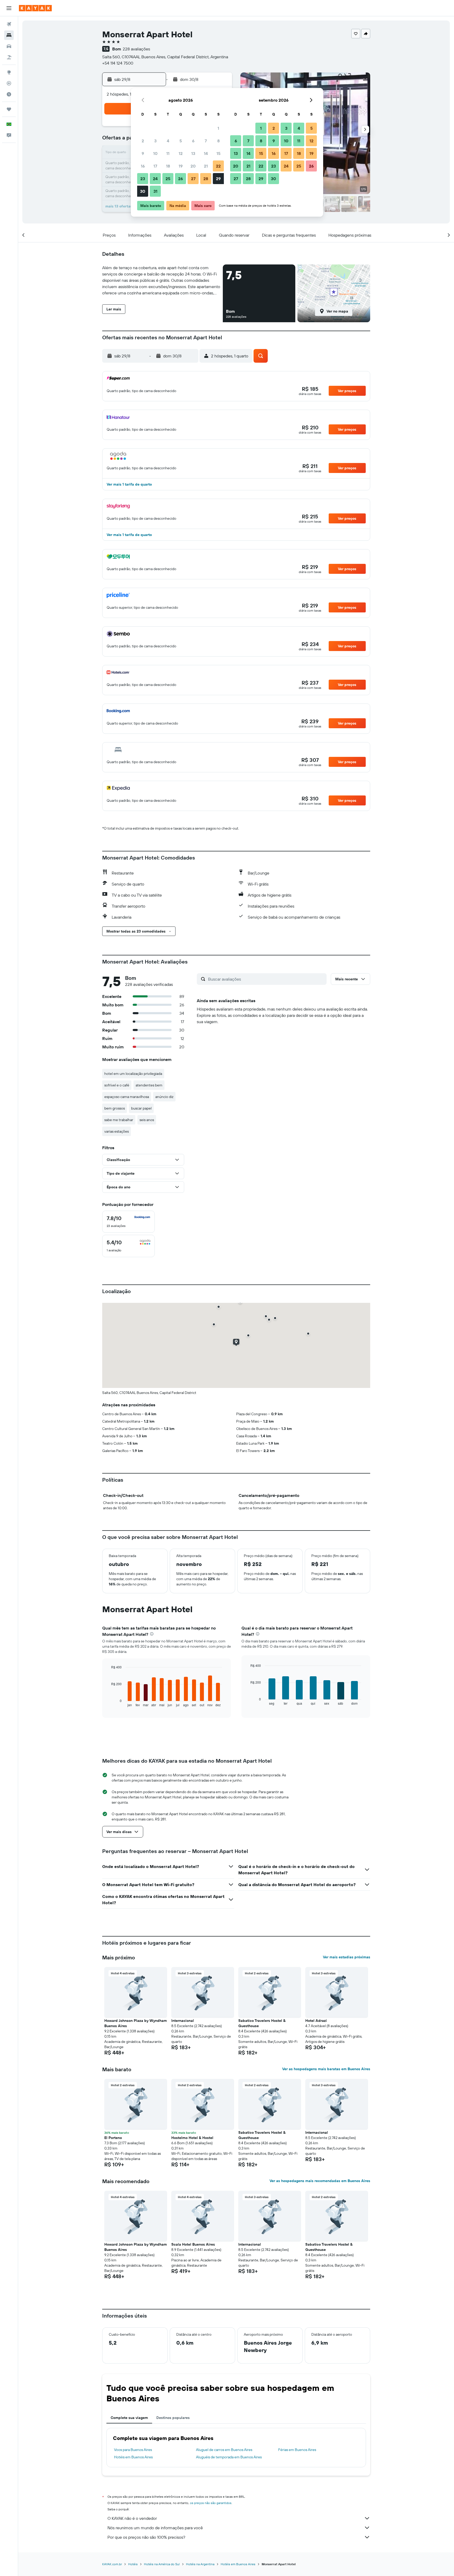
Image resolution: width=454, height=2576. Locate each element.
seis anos (147, 1120)
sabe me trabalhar (119, 1120)
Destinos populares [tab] (173, 2418)
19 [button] (181, 166)
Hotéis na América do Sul (162, 2564)
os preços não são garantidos (211, 2503)
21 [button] (206, 166)
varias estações (117, 1131)
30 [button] (143, 191)
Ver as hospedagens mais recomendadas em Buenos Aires (320, 2181)
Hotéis (133, 2564)
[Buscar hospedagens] (9, 35)
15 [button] (218, 153)
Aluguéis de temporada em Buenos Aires (229, 2457)
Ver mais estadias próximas (347, 1957)
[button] (9, 8)
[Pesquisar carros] (9, 46)
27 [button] (193, 179)
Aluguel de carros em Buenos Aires (224, 2450)
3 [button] (155, 141)
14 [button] (206, 153)
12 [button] (181, 153)
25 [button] (168, 179)
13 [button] (193, 153)
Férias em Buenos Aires (297, 2450)
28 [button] (206, 179)
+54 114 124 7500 (118, 63)
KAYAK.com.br (112, 2564)
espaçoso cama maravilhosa (127, 1097)
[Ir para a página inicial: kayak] (35, 8)
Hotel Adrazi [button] (316, 2021)
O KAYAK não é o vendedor (132, 2518)
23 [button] (143, 179)
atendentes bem (149, 1085)
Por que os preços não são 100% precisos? (146, 2537)
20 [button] (193, 166)
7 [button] (206, 141)
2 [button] (143, 141)
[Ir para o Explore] (9, 72)
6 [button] (193, 141)
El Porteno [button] (113, 2138)
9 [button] (143, 153)
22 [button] (218, 166)
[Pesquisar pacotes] (9, 57)
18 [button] (168, 166)
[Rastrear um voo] (9, 83)
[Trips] (9, 109)
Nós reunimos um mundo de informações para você (155, 2528)
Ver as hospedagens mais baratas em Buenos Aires (326, 2069)
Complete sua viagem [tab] (129, 2418)
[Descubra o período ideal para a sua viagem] (9, 94)
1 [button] (218, 128)
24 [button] (155, 179)
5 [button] (181, 141)
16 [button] (143, 166)
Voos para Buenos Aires (133, 2450)
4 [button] (168, 141)
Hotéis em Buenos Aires (133, 2457)
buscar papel (141, 1108)
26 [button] (180, 179)
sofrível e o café (117, 1085)
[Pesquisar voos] (9, 24)
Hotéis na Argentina (200, 2564)
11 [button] (168, 153)
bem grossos (115, 1108)
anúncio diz (164, 1097)
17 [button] (155, 166)
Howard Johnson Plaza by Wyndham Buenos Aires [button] (136, 2023)
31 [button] (155, 191)
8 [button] (218, 141)
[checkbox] (128, 1222)
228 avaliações (136, 49)
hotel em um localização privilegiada (133, 1074)
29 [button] (218, 179)
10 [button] (155, 153)
